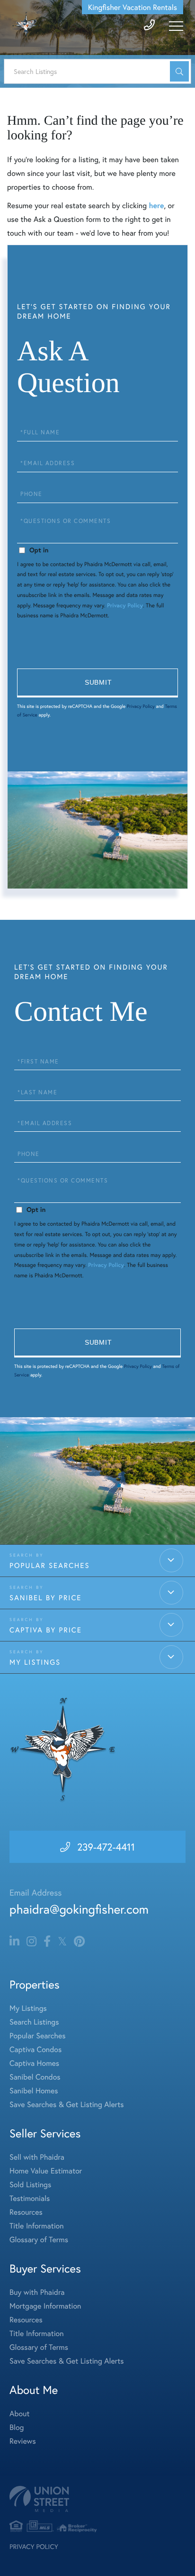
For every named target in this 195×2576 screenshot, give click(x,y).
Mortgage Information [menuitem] (45, 2306)
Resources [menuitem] (26, 2212)
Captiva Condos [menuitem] (35, 2049)
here (156, 206)
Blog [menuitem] (17, 2427)
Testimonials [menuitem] (30, 2198)
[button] (179, 71)
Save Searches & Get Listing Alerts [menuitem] (67, 2104)
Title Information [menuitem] (37, 2226)
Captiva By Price (46, 1630)
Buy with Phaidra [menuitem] (37, 2292)
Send (97, 683)
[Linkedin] (14, 1942)
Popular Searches (50, 1566)
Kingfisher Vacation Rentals (133, 7)
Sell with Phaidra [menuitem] (37, 2157)
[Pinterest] (79, 1942)
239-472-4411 (106, 1847)
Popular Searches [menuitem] (38, 2036)
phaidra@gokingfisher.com (79, 1909)
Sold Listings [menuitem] (30, 2185)
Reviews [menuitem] (23, 2441)
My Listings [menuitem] (28, 2008)
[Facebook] (47, 1942)
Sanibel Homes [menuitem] (34, 2091)
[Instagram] (31, 1942)
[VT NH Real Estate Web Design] (97, 2499)
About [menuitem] (19, 2414)
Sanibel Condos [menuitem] (35, 2077)
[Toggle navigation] (176, 26)
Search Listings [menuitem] (34, 2022)
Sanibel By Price (45, 1598)
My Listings (35, 1662)
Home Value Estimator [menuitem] (46, 2171)
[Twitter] (62, 1942)
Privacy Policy (125, 606)
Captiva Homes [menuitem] (34, 2063)
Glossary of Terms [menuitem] (39, 2240)
